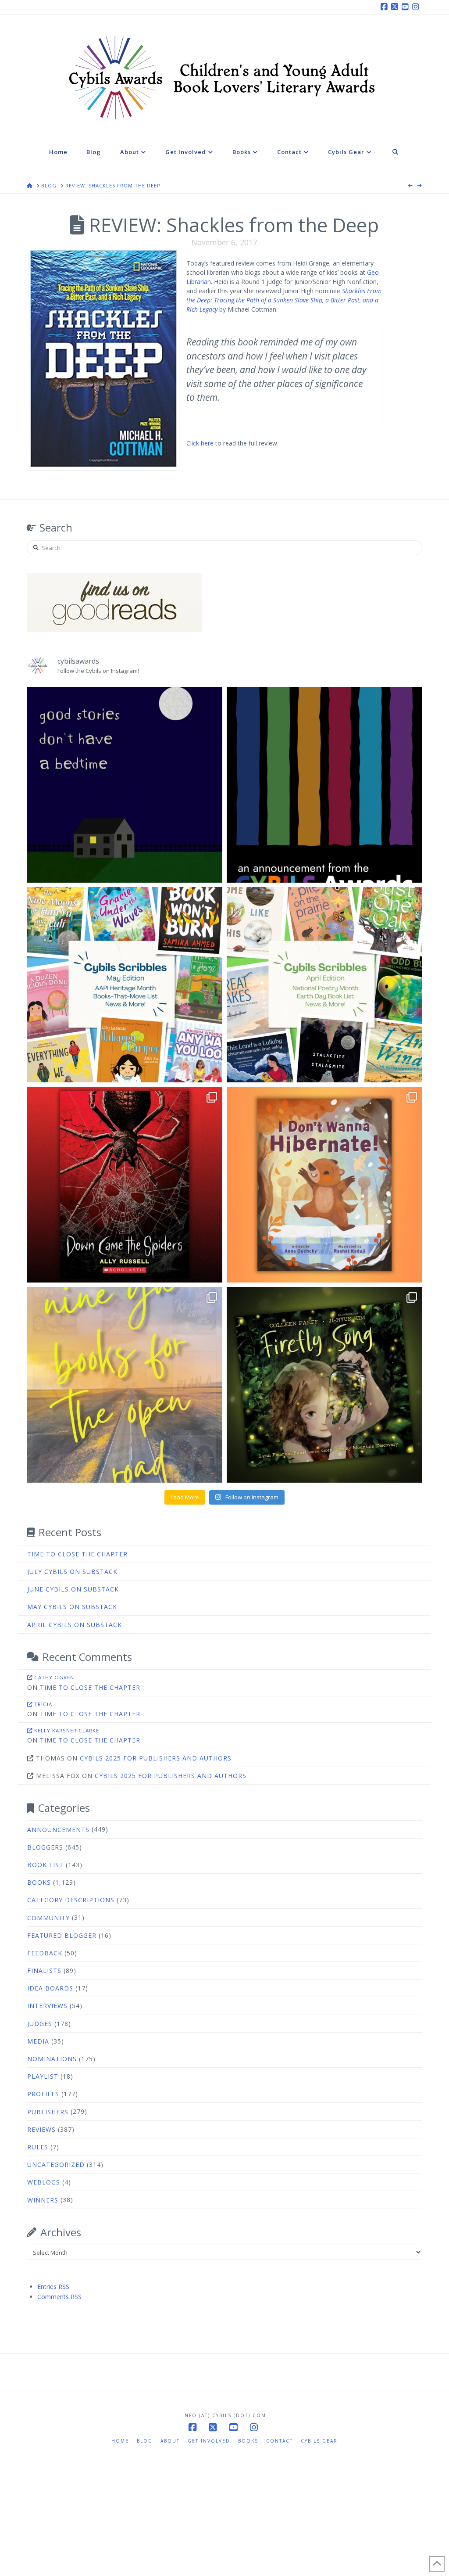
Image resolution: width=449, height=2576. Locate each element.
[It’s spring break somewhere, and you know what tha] (125, 1385)
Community (48, 1918)
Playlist (43, 2076)
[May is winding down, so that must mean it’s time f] (125, 985)
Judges (40, 2024)
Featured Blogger (62, 1935)
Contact (280, 2441)
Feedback (45, 1953)
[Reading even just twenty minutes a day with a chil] (125, 785)
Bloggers (45, 1847)
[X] (396, 7)
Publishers (48, 2112)
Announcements (58, 1830)
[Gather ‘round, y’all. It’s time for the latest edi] (324, 985)
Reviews (41, 2129)
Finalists (44, 1971)
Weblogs (44, 2182)
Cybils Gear (319, 2441)
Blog (145, 2441)
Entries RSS (53, 2287)
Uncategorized (56, 2165)
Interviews (47, 2006)
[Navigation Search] (396, 158)
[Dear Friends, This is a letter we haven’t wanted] (324, 785)
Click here (200, 443)
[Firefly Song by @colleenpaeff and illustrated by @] (324, 1385)
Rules (38, 2147)
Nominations (52, 2059)
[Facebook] (385, 7)
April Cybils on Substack (75, 1625)
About (170, 2441)
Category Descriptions (71, 1900)
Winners (43, 2200)
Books (39, 1882)
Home (120, 2441)
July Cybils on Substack (72, 1572)
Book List (45, 1865)
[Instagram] (417, 7)
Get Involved (209, 2441)
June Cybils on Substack (73, 1589)
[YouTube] (406, 7)
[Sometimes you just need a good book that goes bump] (125, 1185)
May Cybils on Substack (72, 1607)
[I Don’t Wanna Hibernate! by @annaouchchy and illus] (324, 1185)
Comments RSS (59, 2297)
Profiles (43, 2094)
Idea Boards (50, 1988)
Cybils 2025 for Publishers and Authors (156, 1758)
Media (38, 2041)
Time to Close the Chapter (77, 1554)
